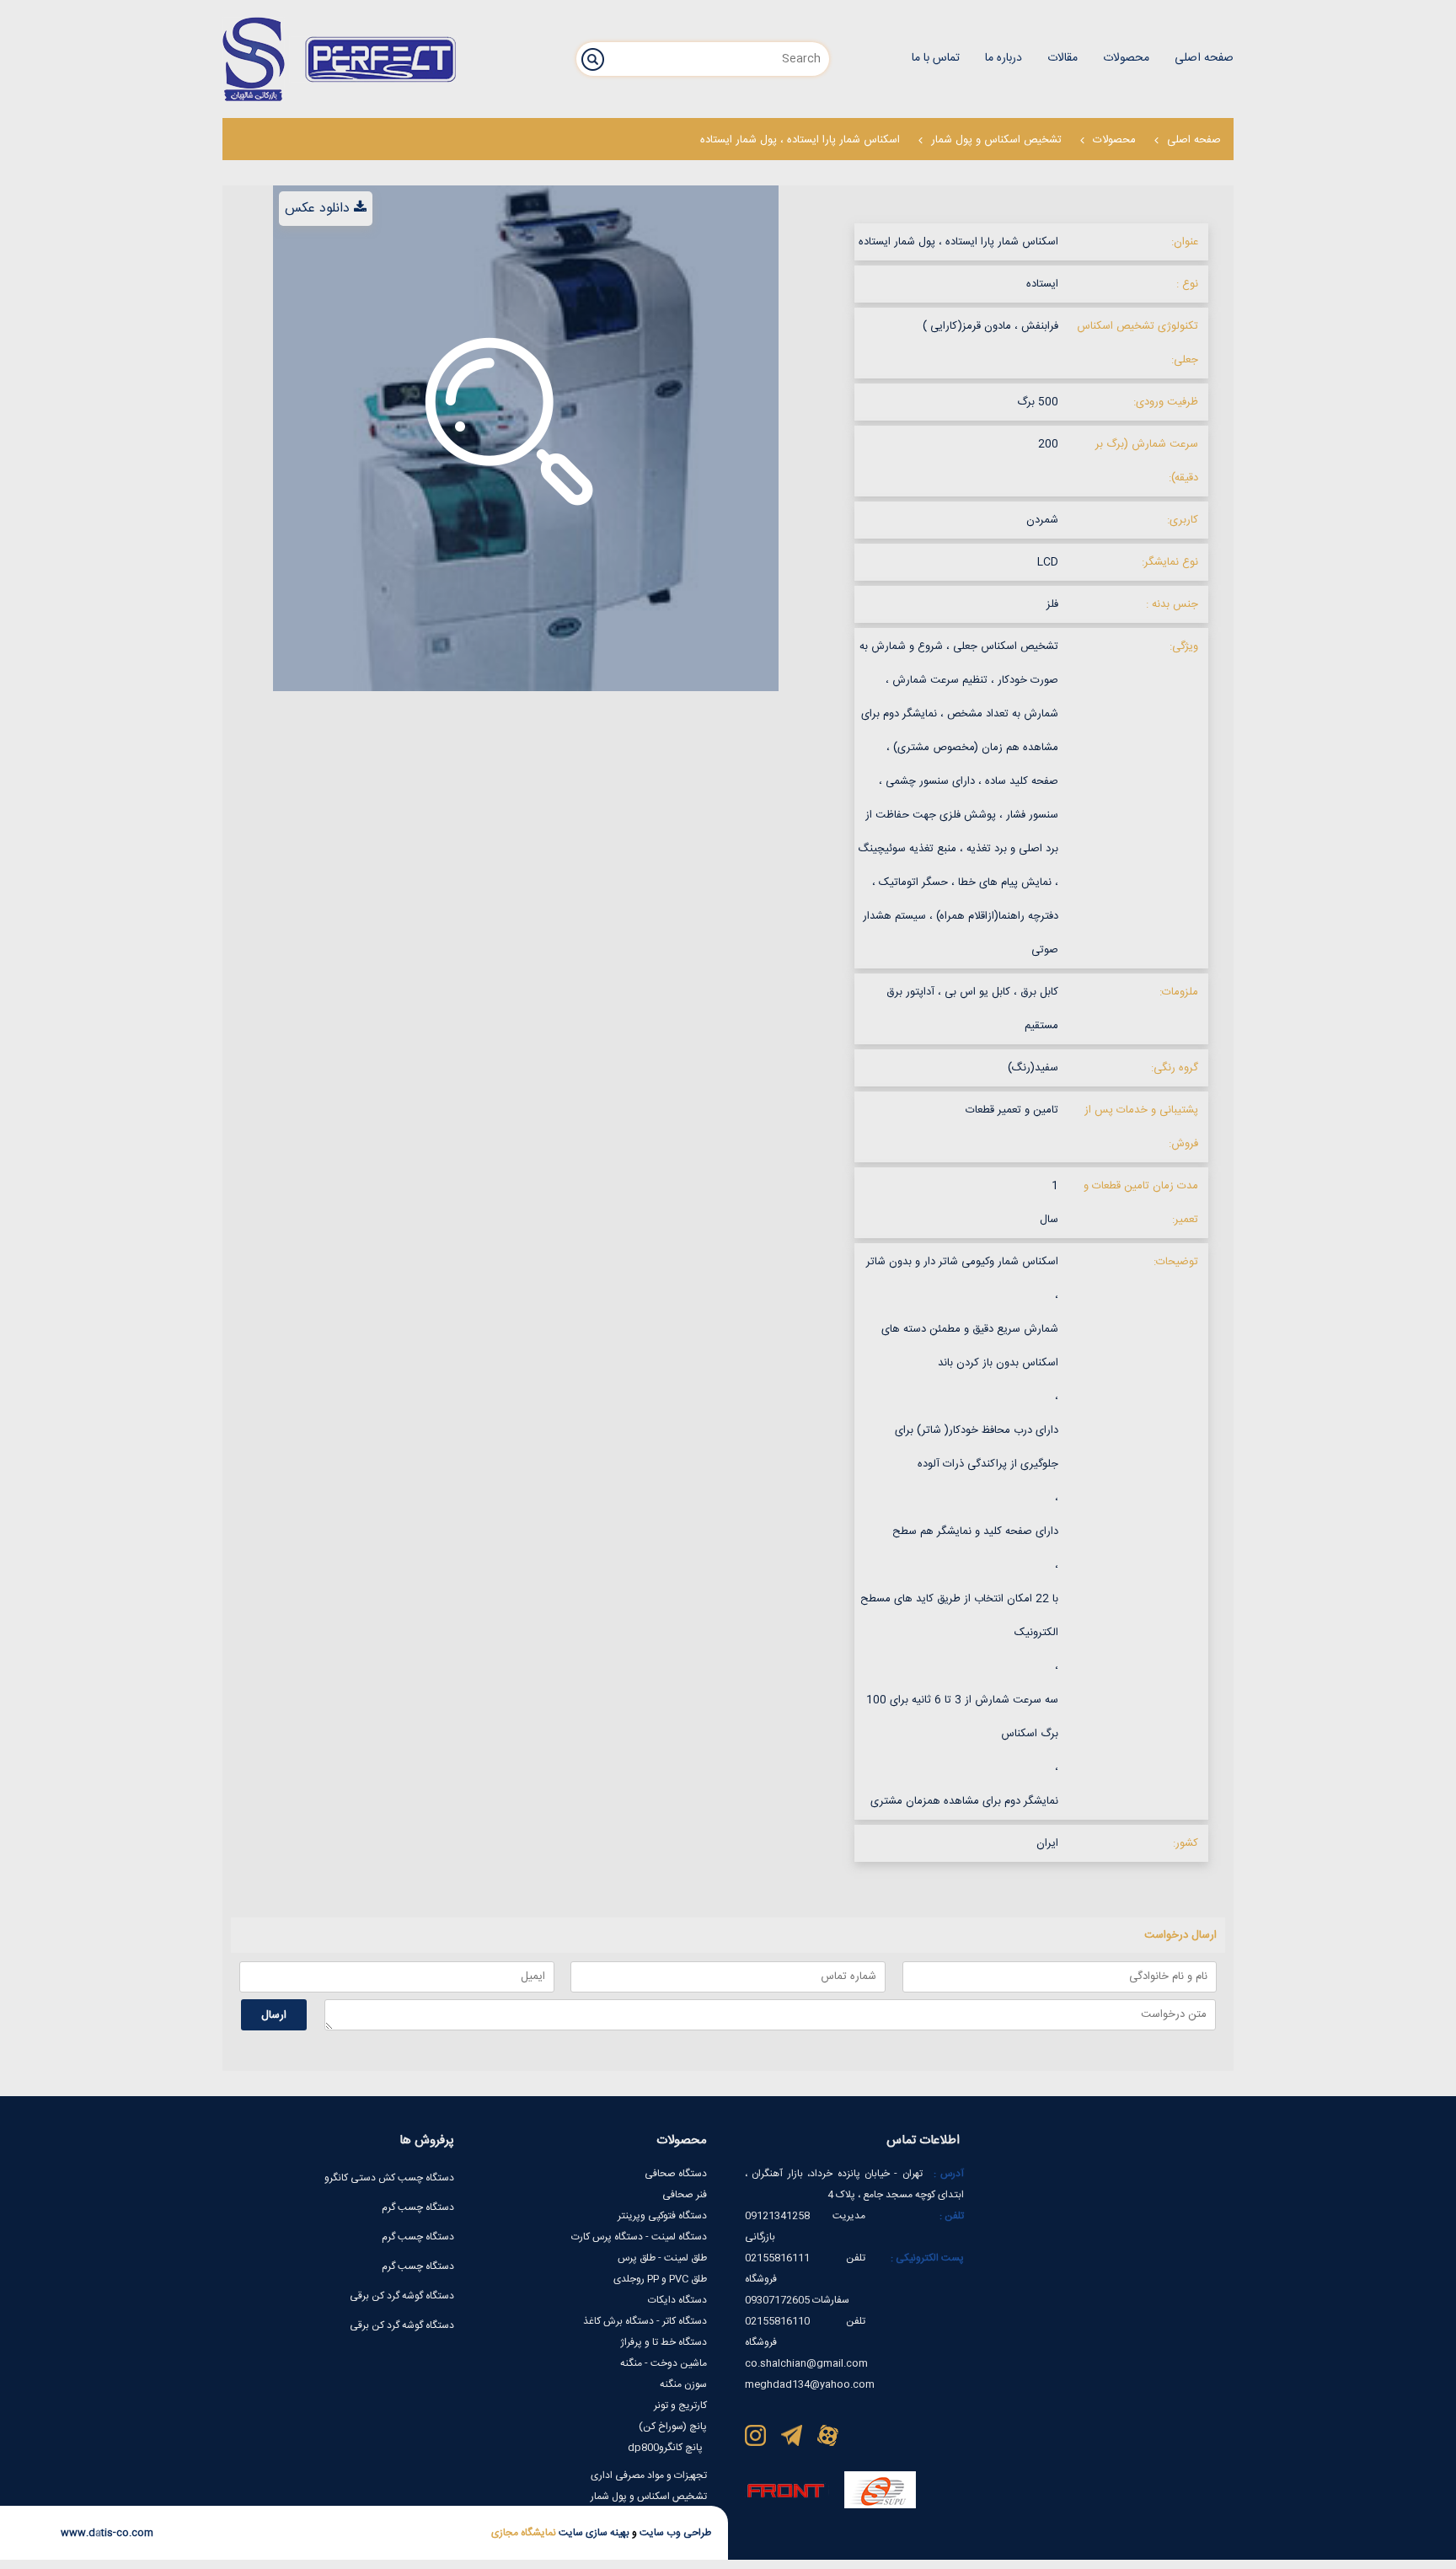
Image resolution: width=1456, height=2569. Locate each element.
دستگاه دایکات (677, 2300)
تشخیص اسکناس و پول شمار (996, 140)
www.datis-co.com (107, 2533)
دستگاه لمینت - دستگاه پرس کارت (639, 2237)
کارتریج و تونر (680, 2405)
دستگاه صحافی (676, 2174)
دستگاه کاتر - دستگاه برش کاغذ (645, 2321)
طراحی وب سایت (674, 2533)
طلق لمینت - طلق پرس (662, 2258)
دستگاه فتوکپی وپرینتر (662, 2216)
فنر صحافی (685, 2195)
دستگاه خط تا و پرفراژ (664, 2342)
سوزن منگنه (683, 2384)
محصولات (1114, 140)
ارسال (274, 2015)
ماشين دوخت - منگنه (664, 2363)
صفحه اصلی (1194, 140)
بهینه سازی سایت (593, 2533)
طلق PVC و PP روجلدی (660, 2279)
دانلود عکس (317, 209)
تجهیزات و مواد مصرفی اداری (649, 2475)
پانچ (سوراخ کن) (673, 2427)
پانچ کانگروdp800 (665, 2448)
